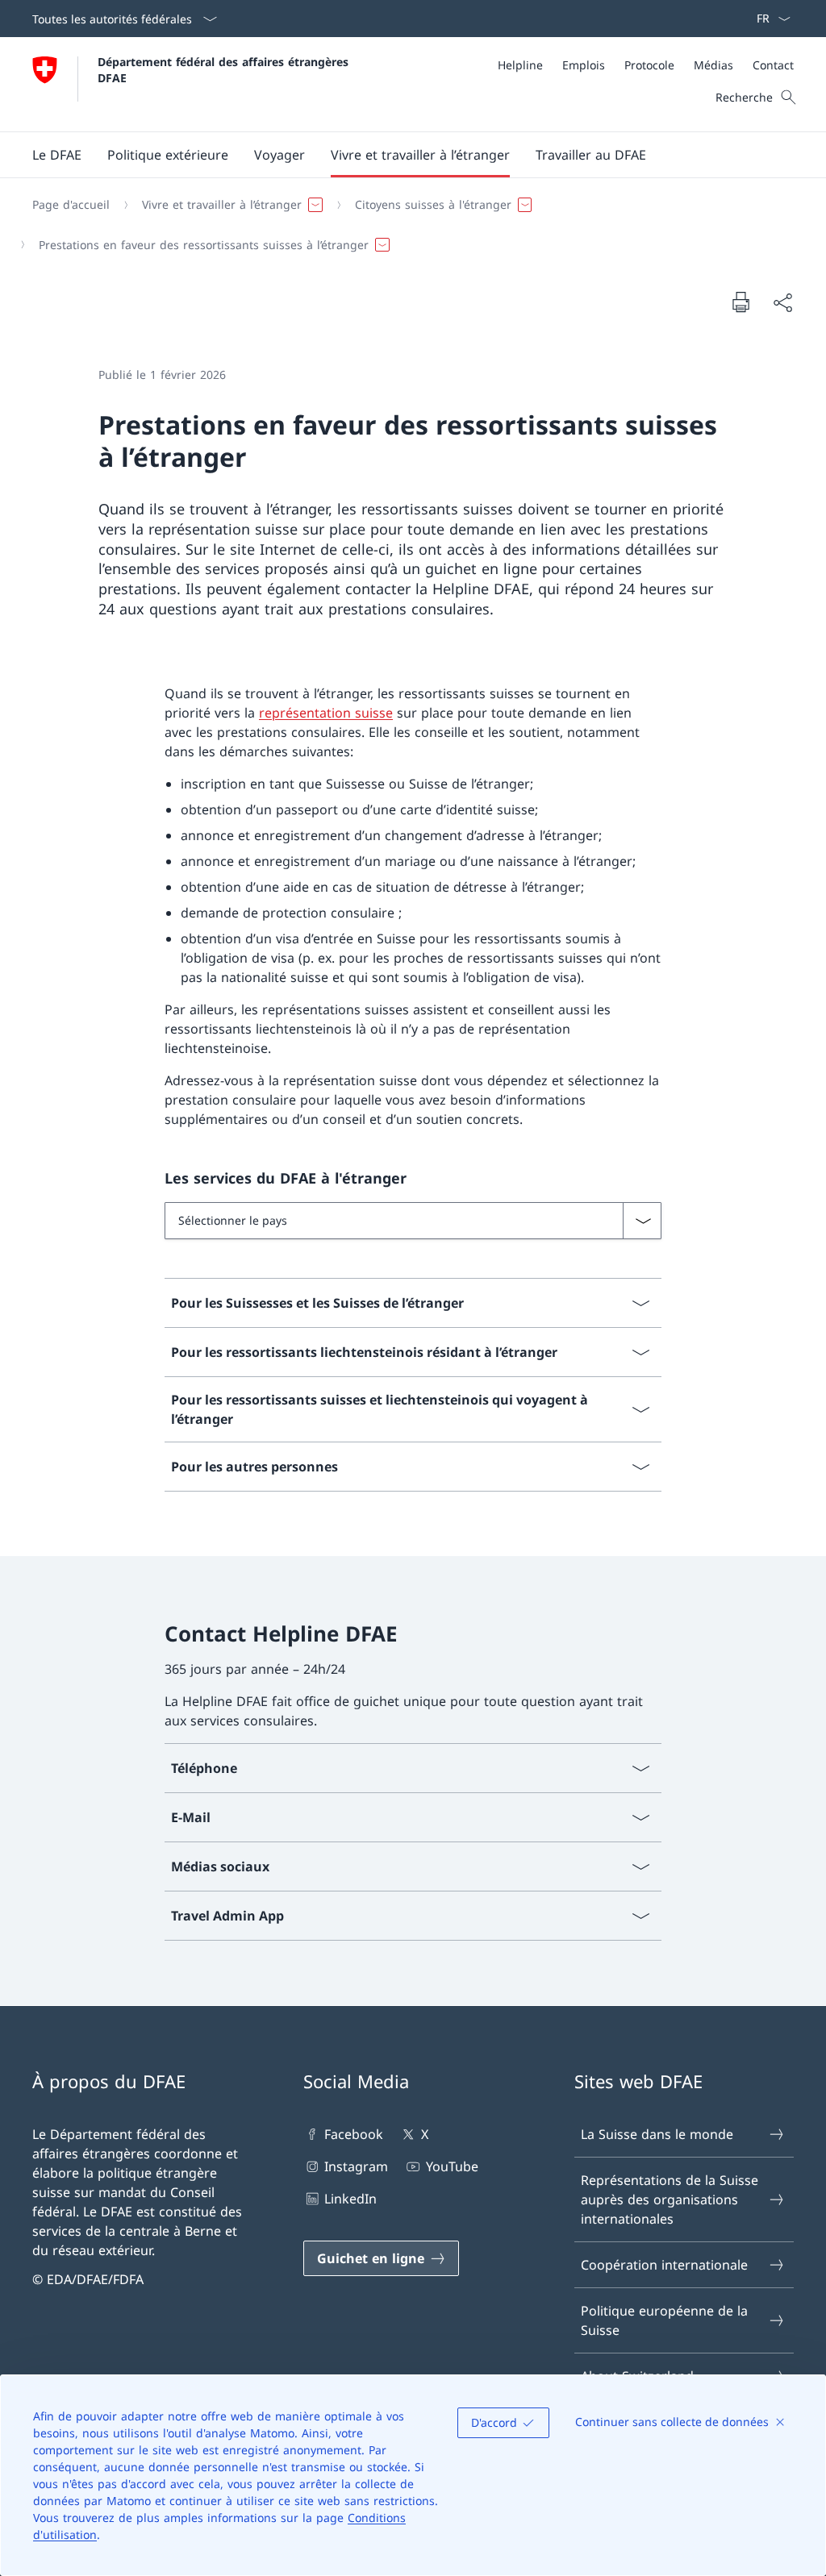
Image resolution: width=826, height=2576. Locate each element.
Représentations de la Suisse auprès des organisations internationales (670, 2199)
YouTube (452, 2166)
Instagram (356, 2166)
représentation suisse (326, 713)
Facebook (354, 2134)
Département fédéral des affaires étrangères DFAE (225, 69)
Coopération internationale (664, 2265)
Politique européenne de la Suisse (664, 2320)
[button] (57, 155)
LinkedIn (350, 2199)
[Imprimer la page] (740, 302)
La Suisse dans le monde (657, 2134)
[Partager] (782, 302)
